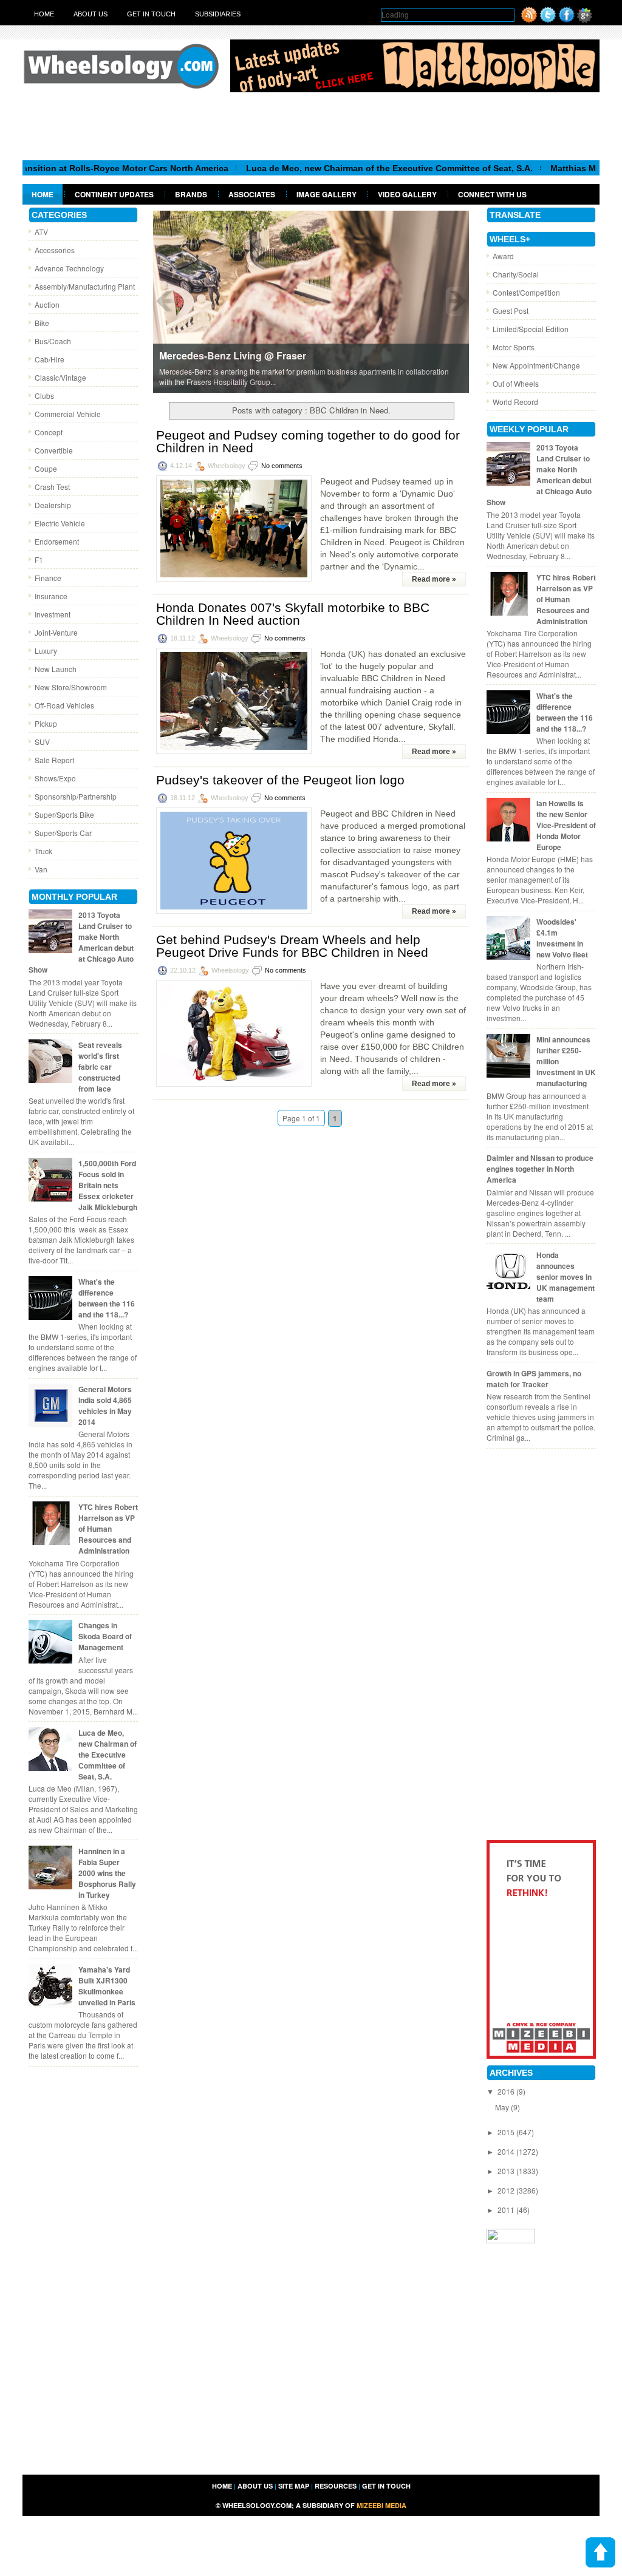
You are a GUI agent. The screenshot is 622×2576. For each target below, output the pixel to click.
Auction (47, 304)
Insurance (51, 596)
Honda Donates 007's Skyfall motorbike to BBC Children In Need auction (293, 614)
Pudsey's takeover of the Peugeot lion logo (280, 780)
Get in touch (151, 14)
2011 (507, 2210)
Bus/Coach (53, 341)
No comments (282, 466)
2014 (507, 2151)
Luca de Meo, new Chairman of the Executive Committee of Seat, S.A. (343, 168)
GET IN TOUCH (386, 2486)
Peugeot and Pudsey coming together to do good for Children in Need (308, 441)
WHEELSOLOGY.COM (257, 2505)
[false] (311, 301)
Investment (53, 614)
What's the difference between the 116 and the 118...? (107, 1298)
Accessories (55, 250)
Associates (252, 194)
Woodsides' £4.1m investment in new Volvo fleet (562, 938)
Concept (49, 432)
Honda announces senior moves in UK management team (566, 1277)
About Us (91, 14)
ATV (41, 232)
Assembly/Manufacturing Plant (85, 286)
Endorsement (57, 541)
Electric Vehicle (60, 523)
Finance (48, 578)
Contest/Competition (526, 292)
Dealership (53, 505)
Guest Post (511, 311)
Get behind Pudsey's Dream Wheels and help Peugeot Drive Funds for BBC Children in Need (292, 946)
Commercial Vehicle (68, 414)
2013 (507, 2171)
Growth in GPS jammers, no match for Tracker (534, 1379)
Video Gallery (407, 194)
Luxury (46, 651)
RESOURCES (336, 2486)
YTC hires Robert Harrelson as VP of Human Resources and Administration (108, 1529)
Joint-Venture (56, 632)
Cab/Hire (50, 359)
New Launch (56, 669)
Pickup (46, 723)
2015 (507, 2132)
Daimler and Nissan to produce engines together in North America (540, 1169)
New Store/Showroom (71, 687)
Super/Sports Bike (64, 814)
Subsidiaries (218, 14)
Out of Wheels (516, 383)
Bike (42, 323)
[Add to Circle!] (585, 20)
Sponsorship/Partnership (76, 796)
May (503, 2107)
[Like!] (567, 20)
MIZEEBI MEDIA (381, 2505)
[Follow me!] (548, 20)
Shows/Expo (55, 778)
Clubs (44, 396)
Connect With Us (492, 194)
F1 (39, 559)
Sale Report (54, 760)
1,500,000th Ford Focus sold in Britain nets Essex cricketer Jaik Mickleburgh (108, 1185)
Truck (43, 851)
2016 (507, 2091)
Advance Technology (69, 268)
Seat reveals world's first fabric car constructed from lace (100, 1067)
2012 (507, 2190)
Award (503, 256)
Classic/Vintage (60, 377)
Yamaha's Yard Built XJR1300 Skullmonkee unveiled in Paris (107, 1986)
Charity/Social (516, 274)
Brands (191, 194)
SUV (42, 742)
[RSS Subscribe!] (529, 20)
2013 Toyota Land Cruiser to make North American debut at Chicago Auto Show (81, 942)
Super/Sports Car (63, 833)
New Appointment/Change (536, 365)
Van (41, 869)
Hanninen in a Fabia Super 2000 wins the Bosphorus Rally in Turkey (107, 1873)
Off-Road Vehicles (64, 705)
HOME (222, 2486)
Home (44, 14)
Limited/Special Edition (531, 329)
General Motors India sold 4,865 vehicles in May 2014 (105, 1405)
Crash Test (52, 487)
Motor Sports (514, 347)
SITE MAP (294, 2486)
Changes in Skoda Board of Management (105, 1636)
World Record (515, 402)
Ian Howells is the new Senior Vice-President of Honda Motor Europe (566, 825)
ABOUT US (255, 2486)
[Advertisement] (311, 126)
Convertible (54, 450)
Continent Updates (114, 194)
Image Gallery (326, 194)
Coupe (46, 468)
